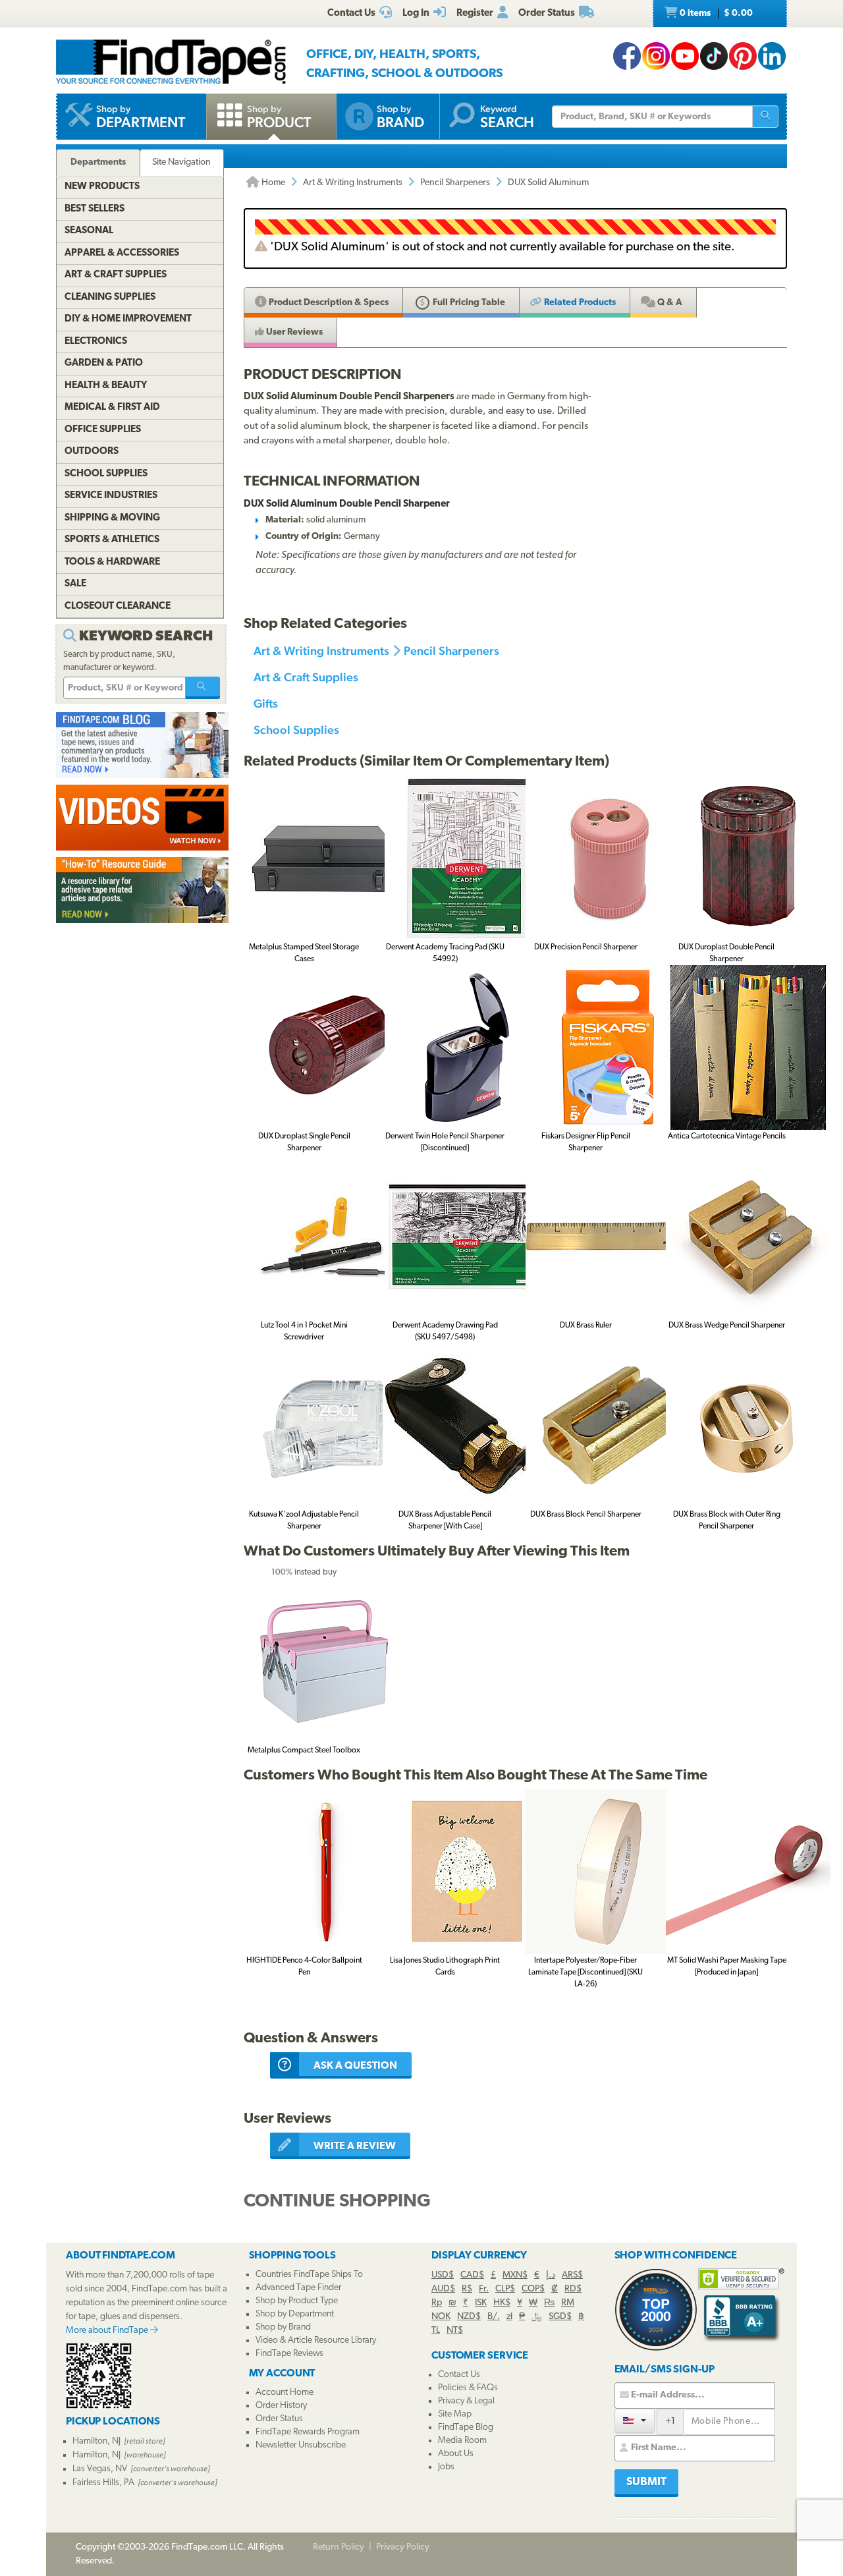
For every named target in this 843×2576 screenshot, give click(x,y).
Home (272, 183)
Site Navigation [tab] (181, 162)
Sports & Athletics (112, 540)
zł (509, 2317)
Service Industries (111, 496)
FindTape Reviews (289, 2354)
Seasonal (89, 231)
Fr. (484, 2289)
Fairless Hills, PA (103, 2483)
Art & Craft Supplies (306, 677)
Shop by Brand (283, 2327)
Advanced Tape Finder (298, 2288)
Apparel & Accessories (122, 253)
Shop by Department (295, 2314)
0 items (715, 14)
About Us (456, 2454)
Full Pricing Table (468, 303)
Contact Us (459, 2375)
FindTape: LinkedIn (772, 56)
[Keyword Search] (203, 688)
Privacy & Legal (466, 2401)
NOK (441, 2317)
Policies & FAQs (468, 2388)
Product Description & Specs (328, 303)
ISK (481, 2303)
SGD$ (560, 2317)
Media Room (462, 2441)
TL (436, 2331)
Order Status (279, 2419)
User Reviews (293, 332)
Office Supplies (103, 430)
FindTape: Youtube (685, 56)
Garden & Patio (104, 363)
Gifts (266, 703)
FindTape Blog (466, 2427)
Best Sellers (95, 209)
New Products (102, 187)
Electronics (96, 342)
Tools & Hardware (112, 562)
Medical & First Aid (112, 407)
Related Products (579, 303)
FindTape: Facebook (627, 56)
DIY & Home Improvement (128, 319)
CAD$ (472, 2275)
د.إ (551, 2275)
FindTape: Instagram (656, 56)
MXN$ (515, 2275)
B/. (494, 2317)
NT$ (455, 2331)
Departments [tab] (98, 162)
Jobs (446, 2467)
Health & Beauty (106, 386)
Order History (281, 2406)
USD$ (443, 2275)
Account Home (285, 2393)
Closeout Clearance (118, 606)
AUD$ (443, 2289)
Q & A (669, 303)
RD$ (573, 2289)
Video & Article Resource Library (316, 2340)
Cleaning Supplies (110, 297)
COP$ (533, 2289)
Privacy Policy (403, 2547)
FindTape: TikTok (714, 56)
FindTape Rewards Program (308, 2432)
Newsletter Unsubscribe (301, 2445)
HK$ (502, 2303)
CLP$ (505, 2289)
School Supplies (296, 730)
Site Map (455, 2414)
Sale (75, 584)
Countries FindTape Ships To (309, 2275)
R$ (467, 2289)
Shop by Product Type (297, 2301)
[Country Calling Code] (635, 2421)
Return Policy (339, 2547)
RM (568, 2303)
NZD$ (469, 2317)
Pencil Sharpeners (455, 183)
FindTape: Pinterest (743, 56)
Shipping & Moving (112, 518)
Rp (437, 2303)
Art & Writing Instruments (353, 183)
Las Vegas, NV (100, 2469)
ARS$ (572, 2275)
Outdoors (92, 452)
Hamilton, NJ (96, 2441)
